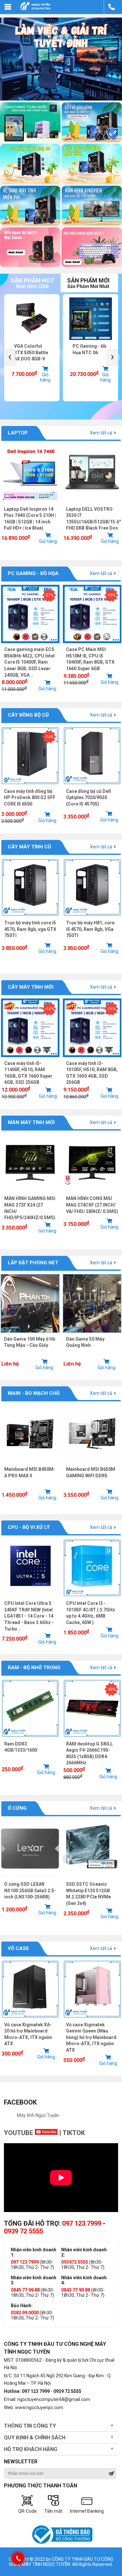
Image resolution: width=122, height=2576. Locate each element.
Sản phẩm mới (88, 283)
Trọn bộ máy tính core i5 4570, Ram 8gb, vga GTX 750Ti (30, 929)
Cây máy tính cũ (29, 847)
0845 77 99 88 (25, 2290)
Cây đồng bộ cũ (28, 715)
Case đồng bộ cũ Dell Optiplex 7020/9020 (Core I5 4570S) (88, 798)
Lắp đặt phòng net (33, 1263)
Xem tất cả (101, 433)
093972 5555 (75, 2262)
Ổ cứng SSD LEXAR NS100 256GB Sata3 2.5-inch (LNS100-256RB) (30, 1890)
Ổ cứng (17, 1808)
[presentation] (10, 357)
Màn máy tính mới (31, 1122)
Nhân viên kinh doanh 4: (84, 2280)
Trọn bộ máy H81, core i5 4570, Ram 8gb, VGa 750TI (90, 929)
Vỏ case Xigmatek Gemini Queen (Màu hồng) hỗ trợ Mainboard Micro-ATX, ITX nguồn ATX (91, 2037)
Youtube (19, 2133)
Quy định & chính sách (35, 2438)
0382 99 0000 (25, 2313)
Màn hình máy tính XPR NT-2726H (87, 352)
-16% (111, 1009)
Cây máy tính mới (31, 987)
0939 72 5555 (23, 2231)
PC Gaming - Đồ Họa (33, 573)
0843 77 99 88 (76, 2290)
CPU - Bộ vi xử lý (29, 1527)
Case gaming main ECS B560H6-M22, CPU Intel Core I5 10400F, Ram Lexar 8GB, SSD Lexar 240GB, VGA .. (29, 662)
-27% (49, 595)
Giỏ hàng (47, 377)
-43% (111, 1689)
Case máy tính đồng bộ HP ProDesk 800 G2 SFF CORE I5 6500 (30, 798)
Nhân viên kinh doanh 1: (34, 2252)
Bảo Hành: (22, 2306)
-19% (111, 595)
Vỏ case (18, 1948)
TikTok (74, 2133)
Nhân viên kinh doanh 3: (34, 2280)
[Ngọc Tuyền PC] (35, 10)
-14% (49, 737)
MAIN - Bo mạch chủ (34, 1393)
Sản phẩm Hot (32, 283)
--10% (49, 1009)
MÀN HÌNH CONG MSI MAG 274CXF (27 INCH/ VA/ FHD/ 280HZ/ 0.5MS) (92, 1205)
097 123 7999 (82, 2223)
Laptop (18, 433)
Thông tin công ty (30, 2426)
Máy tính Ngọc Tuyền (38, 2115)
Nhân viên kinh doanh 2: (84, 2252)
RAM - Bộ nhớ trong (34, 1668)
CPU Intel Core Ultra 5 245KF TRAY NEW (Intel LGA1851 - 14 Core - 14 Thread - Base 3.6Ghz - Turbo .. (29, 1616)
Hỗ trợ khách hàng (31, 2449)
